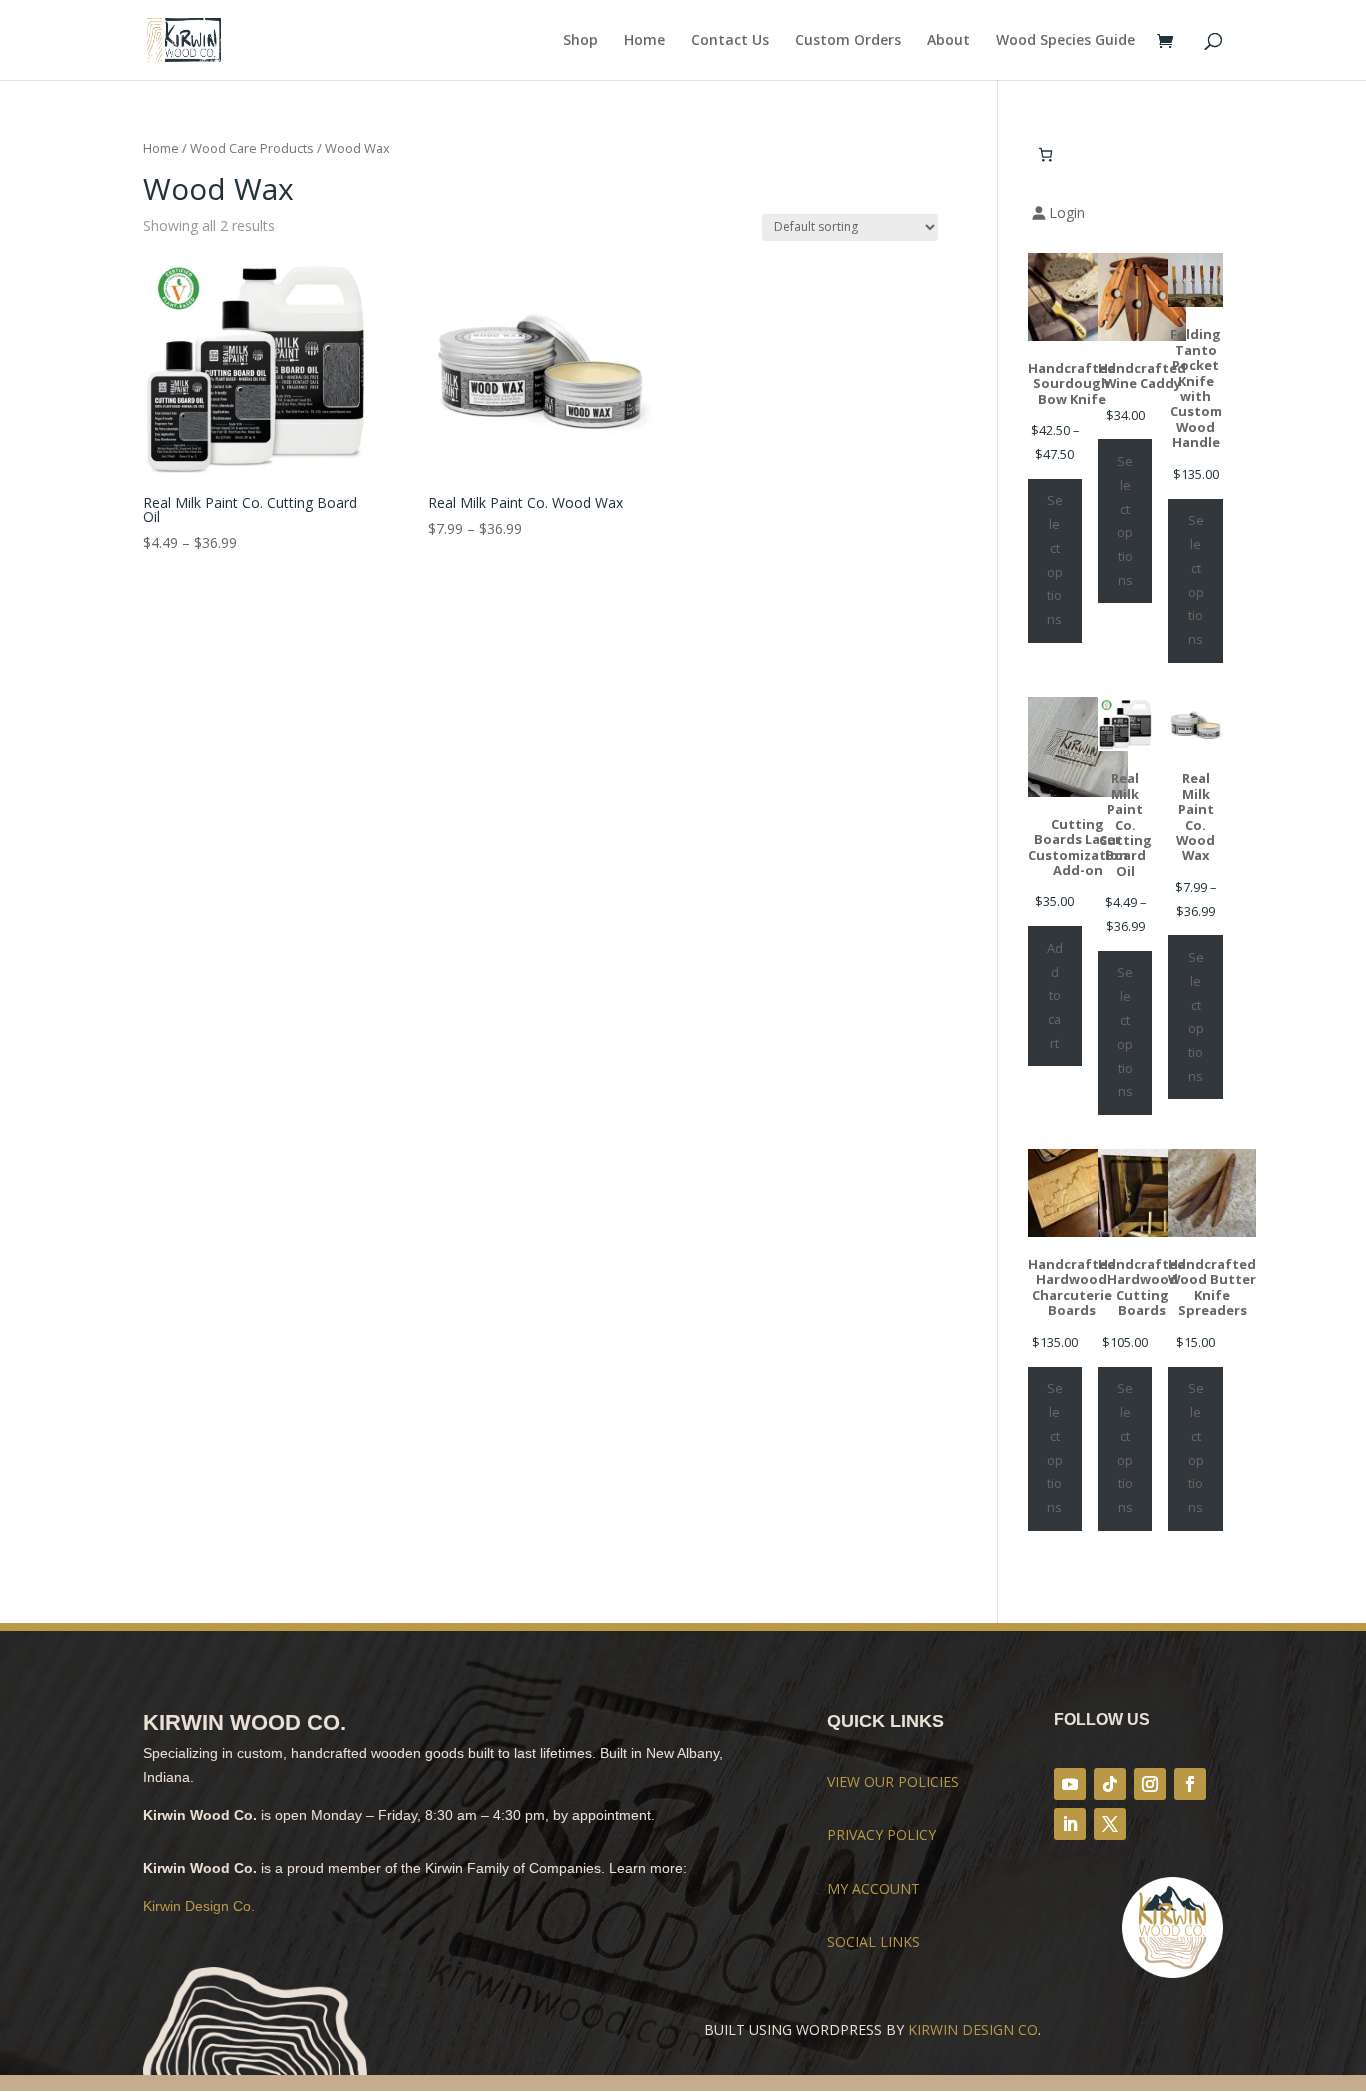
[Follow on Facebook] (1190, 1784)
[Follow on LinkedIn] (1070, 1824)
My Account (873, 1888)
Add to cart (1055, 995)
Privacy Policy (881, 1834)
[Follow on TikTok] (1110, 1784)
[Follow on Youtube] (1070, 1784)
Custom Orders (848, 41)
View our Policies (893, 1781)
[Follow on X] (1110, 1824)
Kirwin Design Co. (199, 1906)
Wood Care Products (252, 148)
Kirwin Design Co (973, 2029)
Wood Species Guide (1065, 41)
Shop (580, 41)
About (948, 41)
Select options (1055, 559)
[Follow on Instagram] (1150, 1784)
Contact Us (730, 41)
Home (644, 41)
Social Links (873, 1941)
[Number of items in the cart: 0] (1045, 154)
